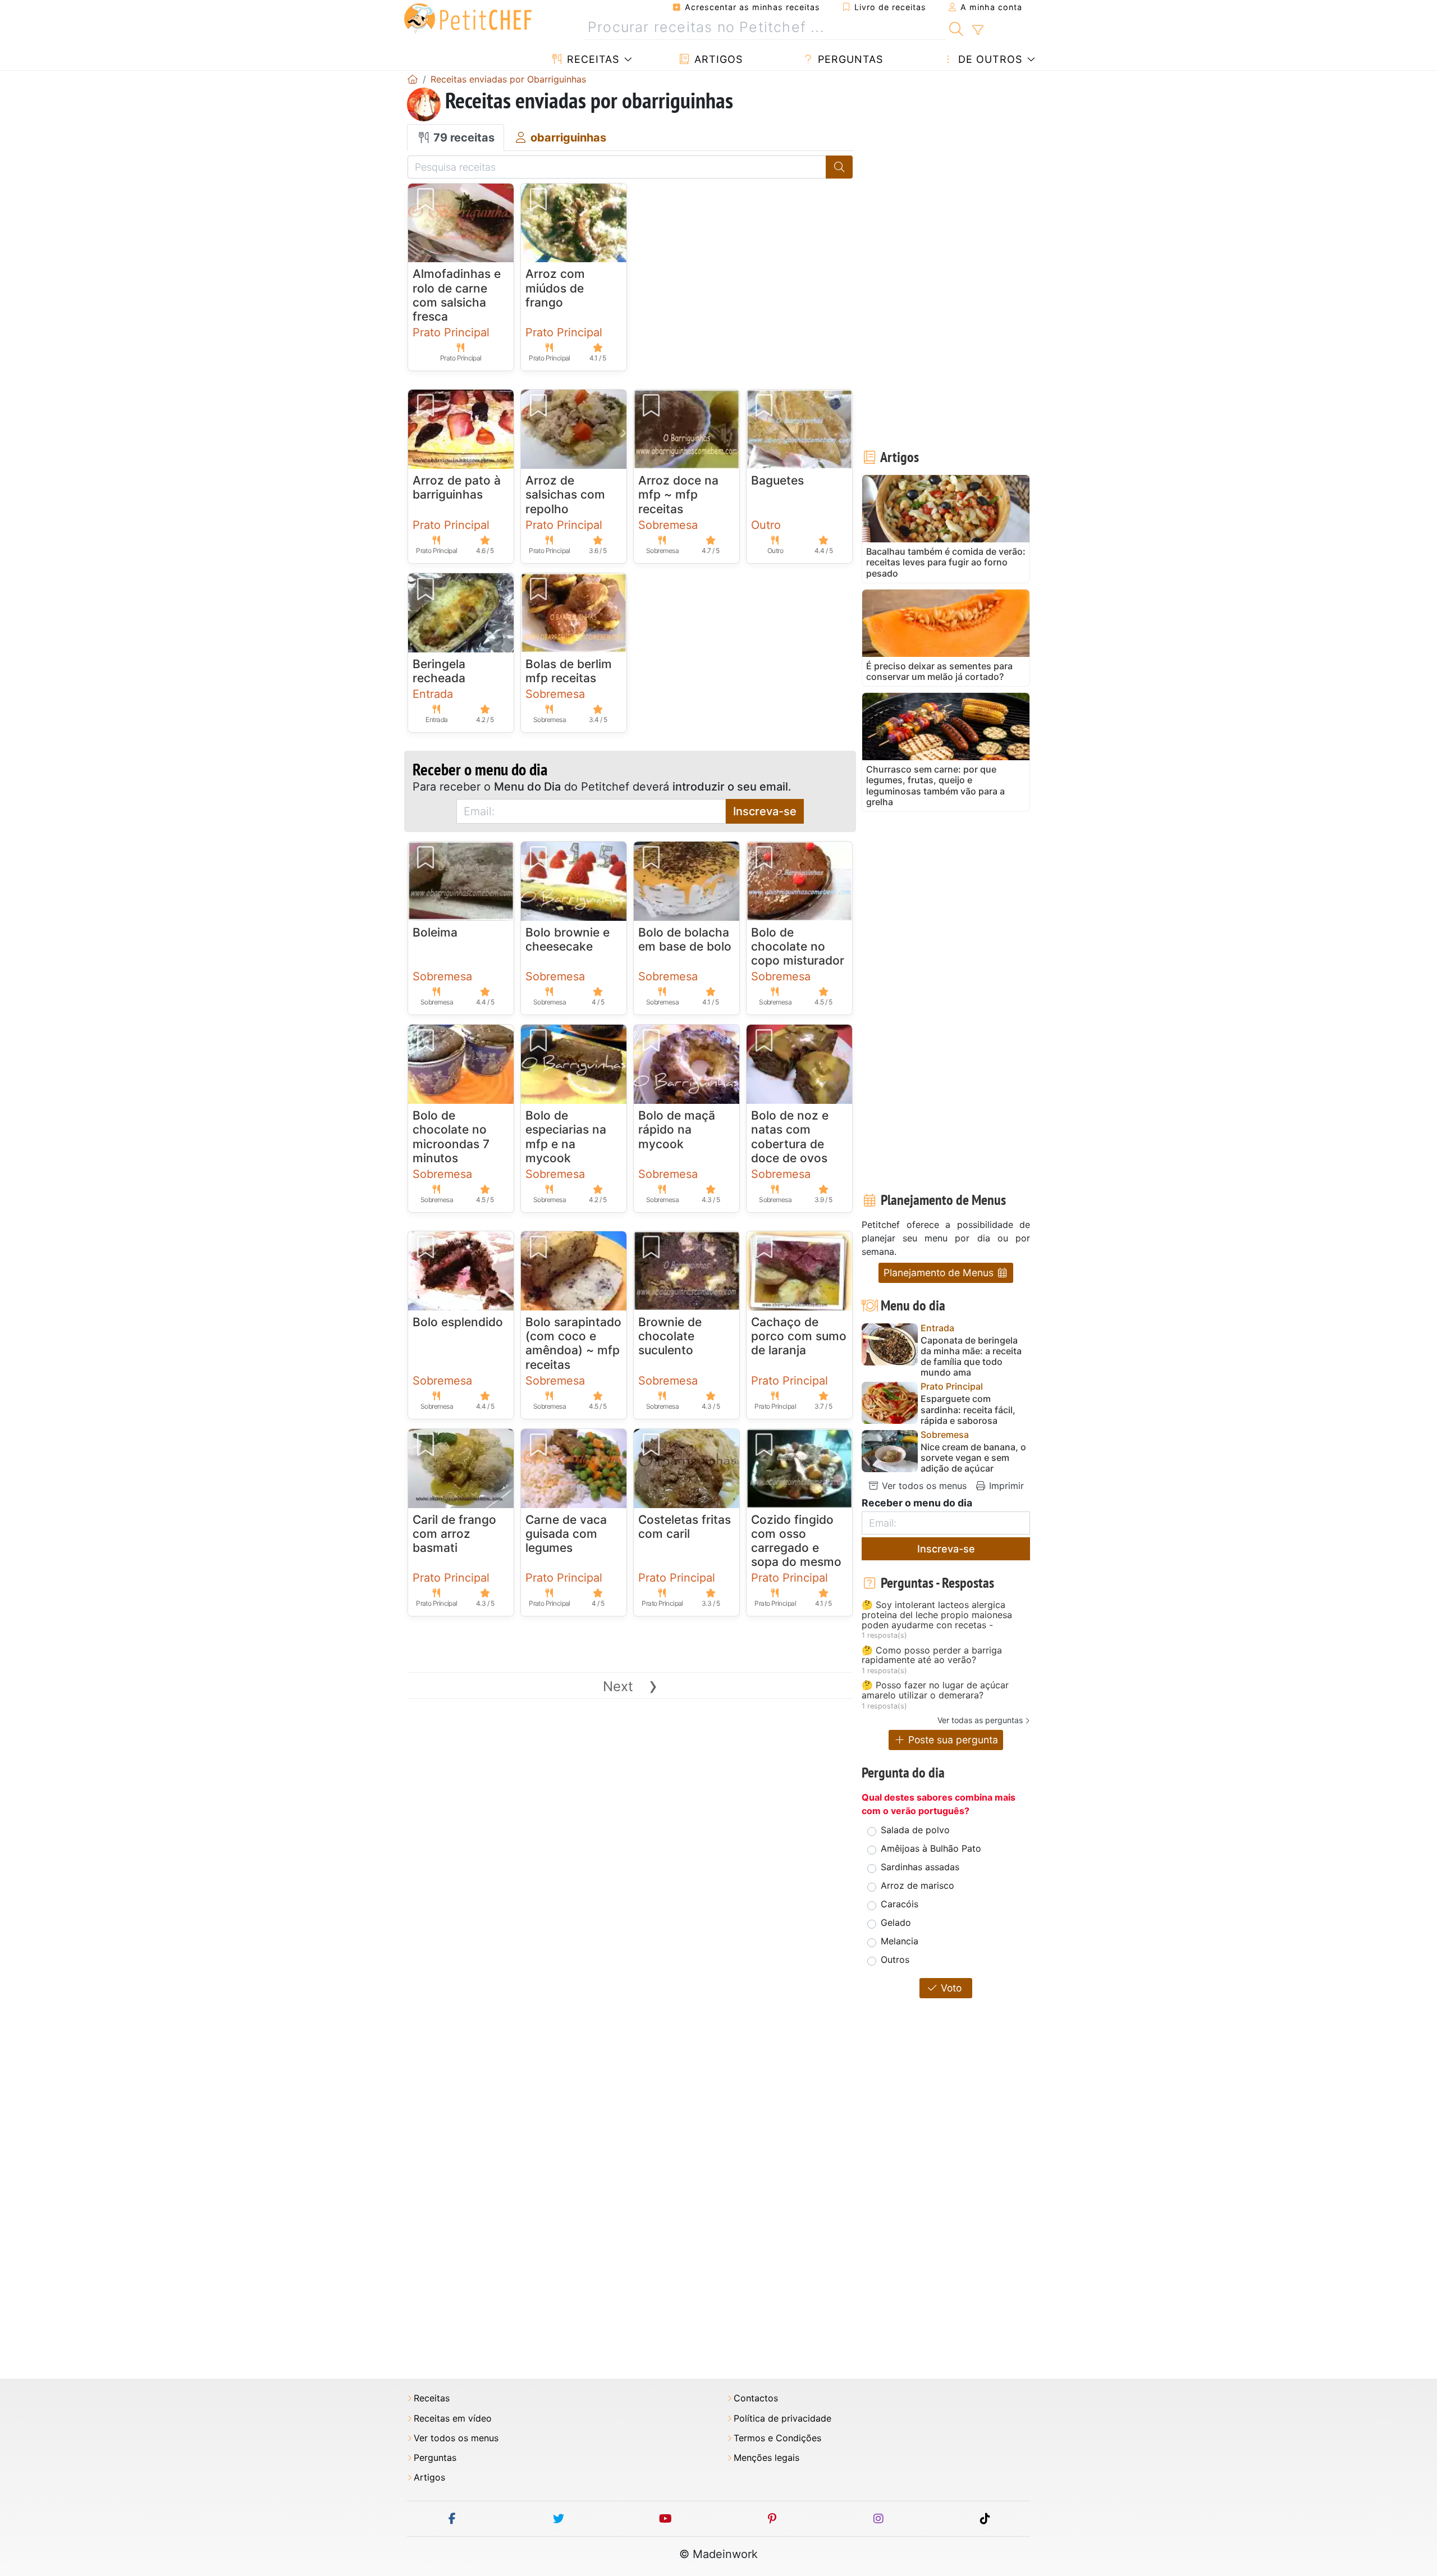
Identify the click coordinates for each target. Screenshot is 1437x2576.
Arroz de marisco (917, 1885)
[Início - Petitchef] (413, 79)
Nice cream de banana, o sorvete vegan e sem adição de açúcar (973, 1458)
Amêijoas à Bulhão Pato (931, 1848)
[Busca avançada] (978, 30)
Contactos (756, 2398)
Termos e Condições (777, 2438)
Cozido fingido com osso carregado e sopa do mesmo (796, 1541)
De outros (988, 59)
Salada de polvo (915, 1830)
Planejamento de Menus (940, 1273)
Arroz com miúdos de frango (555, 288)
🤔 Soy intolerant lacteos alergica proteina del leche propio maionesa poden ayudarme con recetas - (937, 1615)
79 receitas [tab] (463, 138)
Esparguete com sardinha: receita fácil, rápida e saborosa (968, 1410)
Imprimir (1005, 1486)
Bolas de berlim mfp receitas (569, 671)
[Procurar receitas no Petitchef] (956, 28)
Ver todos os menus (923, 1486)
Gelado (896, 1922)
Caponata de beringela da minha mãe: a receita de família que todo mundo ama (971, 1357)
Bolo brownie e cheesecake (568, 939)
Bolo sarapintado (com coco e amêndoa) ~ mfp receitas (573, 1343)
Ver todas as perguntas (980, 1720)
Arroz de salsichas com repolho (565, 494)
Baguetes (777, 480)
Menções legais (766, 2458)
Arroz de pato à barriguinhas (457, 487)
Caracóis (900, 1904)
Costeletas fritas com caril (685, 1527)
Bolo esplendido (458, 1322)
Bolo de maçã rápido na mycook (677, 1129)
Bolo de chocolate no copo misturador (798, 946)
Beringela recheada (439, 671)
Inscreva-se (765, 811)
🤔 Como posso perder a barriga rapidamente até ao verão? (932, 1655)
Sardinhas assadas (920, 1867)
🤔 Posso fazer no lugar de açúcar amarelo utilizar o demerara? (935, 1690)
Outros (895, 1960)
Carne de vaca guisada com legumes (566, 1534)
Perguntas (849, 59)
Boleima (435, 932)
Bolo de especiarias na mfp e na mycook (566, 1137)
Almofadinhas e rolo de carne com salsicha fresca (457, 295)
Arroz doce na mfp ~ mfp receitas (678, 494)
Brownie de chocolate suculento (670, 1336)
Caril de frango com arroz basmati (454, 1534)
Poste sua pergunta (952, 1740)
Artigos (717, 59)
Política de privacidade (782, 2419)
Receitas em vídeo (453, 2419)
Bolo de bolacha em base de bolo (685, 939)
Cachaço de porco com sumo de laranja (799, 1336)
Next (630, 1686)
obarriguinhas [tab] (567, 138)
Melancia (900, 1941)
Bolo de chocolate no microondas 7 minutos (451, 1137)
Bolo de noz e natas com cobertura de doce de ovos (790, 1137)
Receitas (591, 59)
